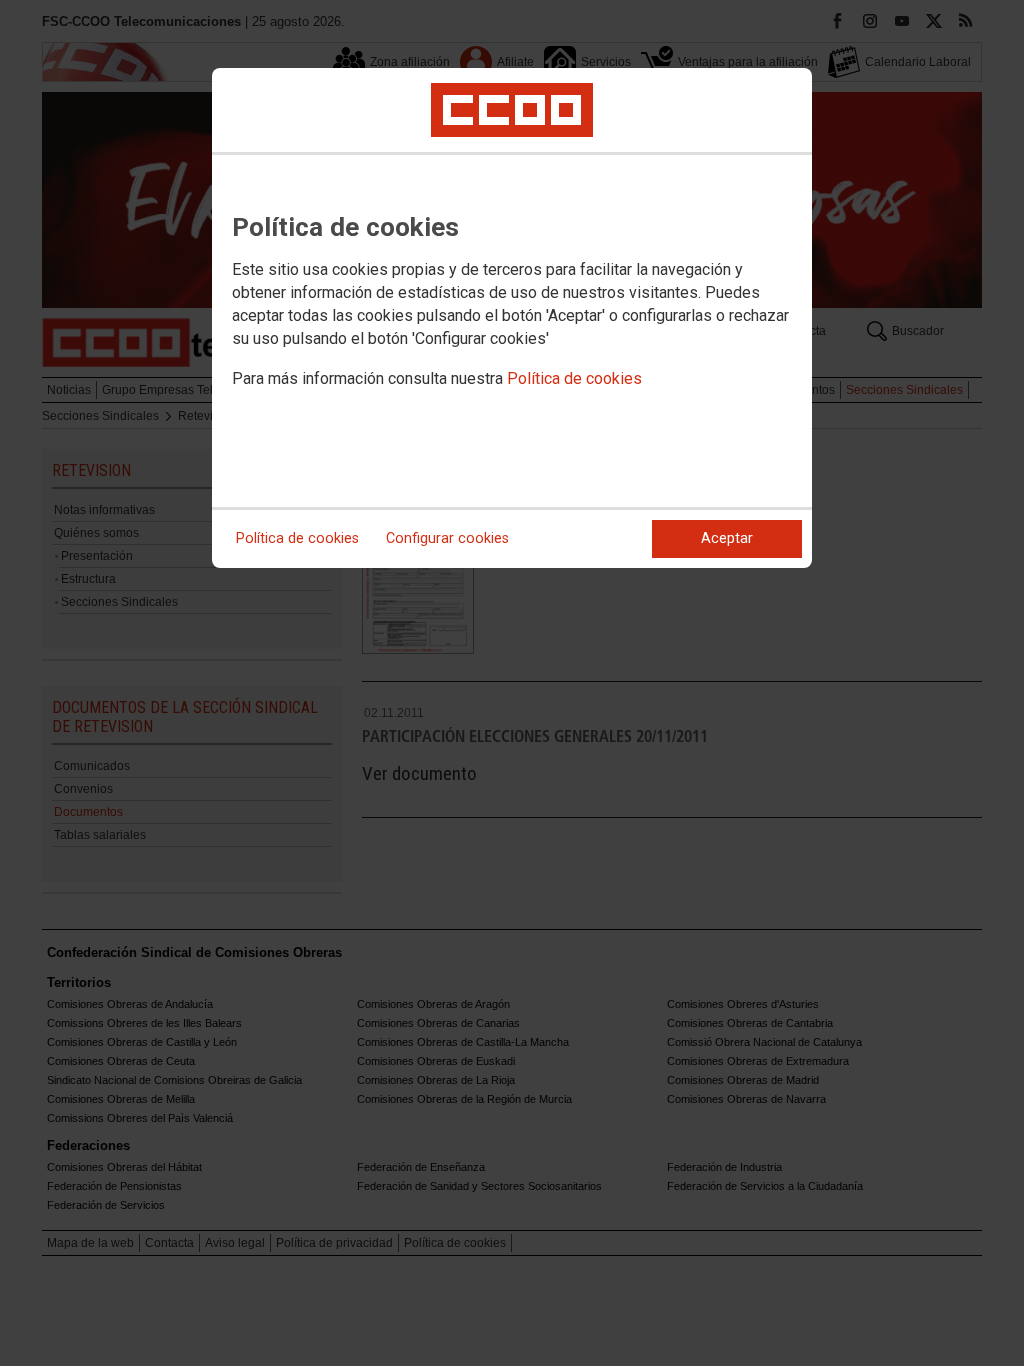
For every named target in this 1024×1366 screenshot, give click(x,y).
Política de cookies (574, 378)
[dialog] (512, 318)
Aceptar (727, 538)
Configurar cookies (447, 538)
